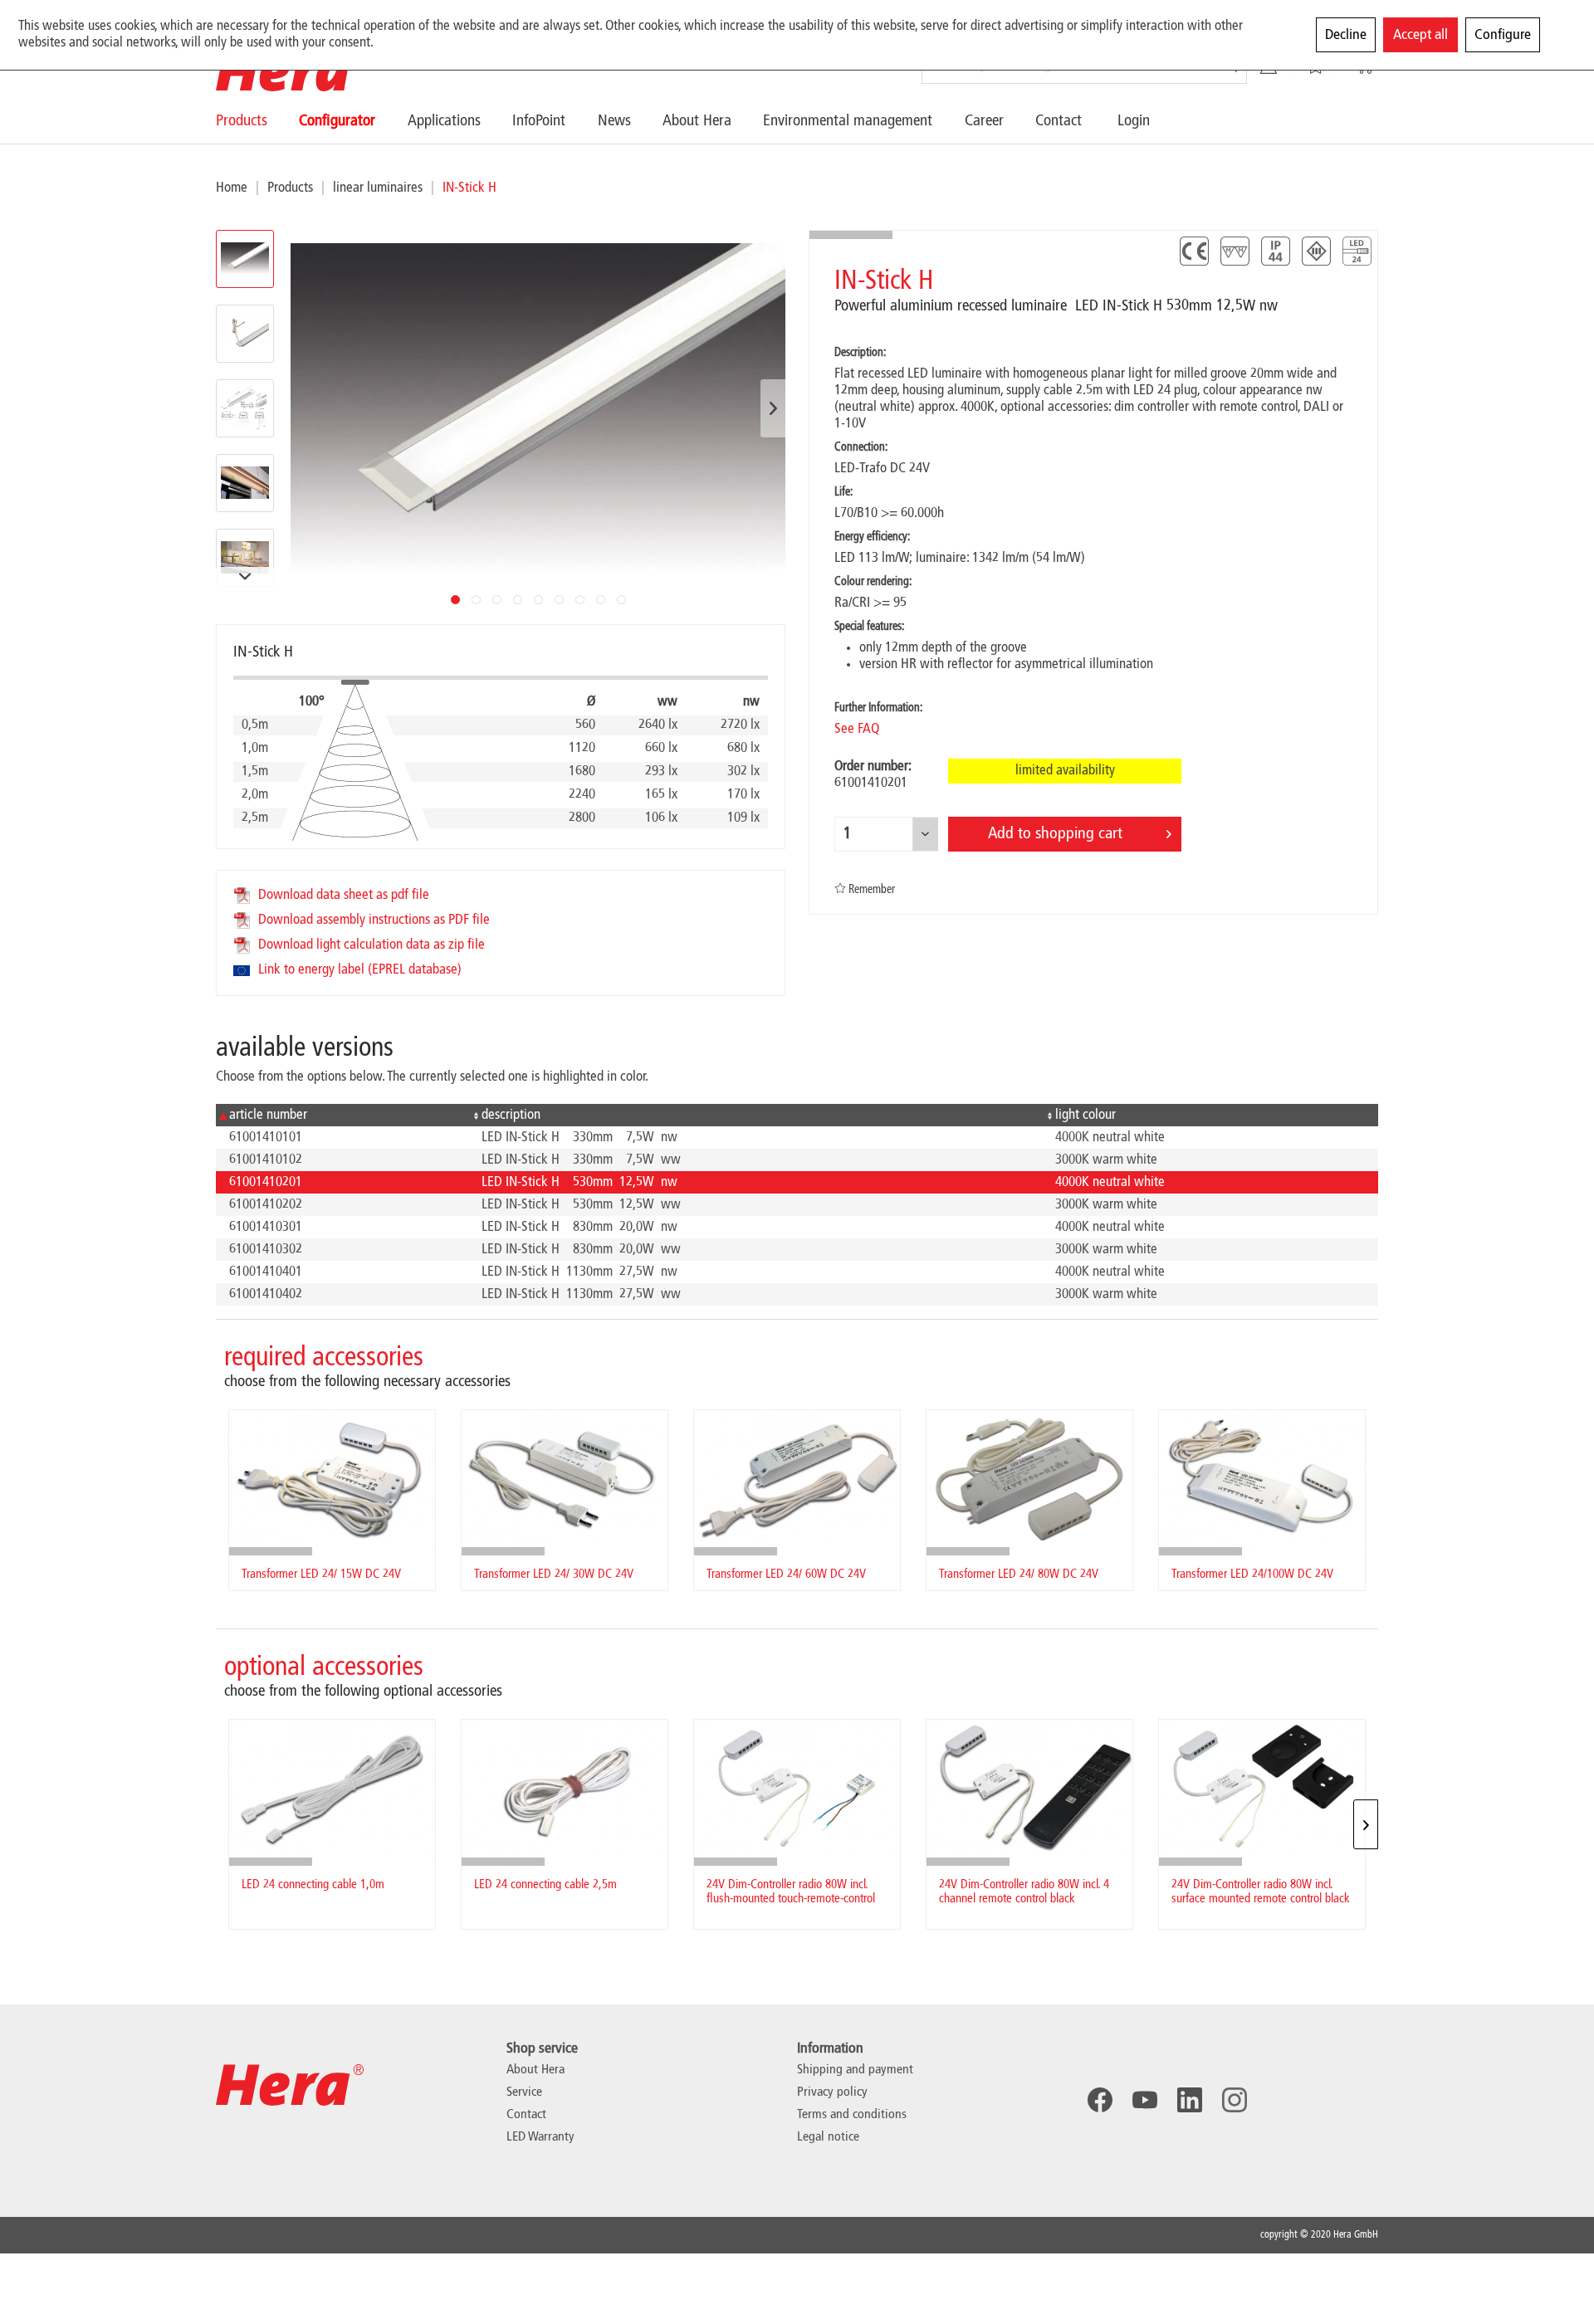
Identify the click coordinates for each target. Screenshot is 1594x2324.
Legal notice (828, 2137)
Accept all (1420, 35)
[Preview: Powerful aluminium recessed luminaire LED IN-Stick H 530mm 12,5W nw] (245, 334)
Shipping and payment (855, 2070)
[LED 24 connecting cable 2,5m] (565, 1788)
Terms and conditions (852, 2115)
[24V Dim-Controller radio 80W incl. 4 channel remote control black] (1029, 1788)
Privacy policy (832, 2092)
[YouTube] (1145, 2100)
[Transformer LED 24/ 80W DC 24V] (1029, 1479)
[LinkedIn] (1190, 2100)
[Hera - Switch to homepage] (290, 71)
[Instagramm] (1235, 2100)
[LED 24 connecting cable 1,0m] (332, 1788)
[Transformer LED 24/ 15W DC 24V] (332, 1479)
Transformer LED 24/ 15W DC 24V (321, 1575)
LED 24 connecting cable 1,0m (313, 1885)
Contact (526, 2115)
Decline (1346, 35)
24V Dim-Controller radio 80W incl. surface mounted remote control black (1261, 1892)
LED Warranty (540, 2137)
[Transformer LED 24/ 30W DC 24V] (565, 1479)
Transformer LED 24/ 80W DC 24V (1019, 1575)
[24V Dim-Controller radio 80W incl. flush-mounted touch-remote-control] (797, 1788)
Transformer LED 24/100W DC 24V (1252, 1575)
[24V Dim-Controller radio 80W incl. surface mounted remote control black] (1262, 1788)
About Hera (535, 2070)
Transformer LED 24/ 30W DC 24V (554, 1575)
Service (524, 2092)
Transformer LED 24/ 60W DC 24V (786, 1575)
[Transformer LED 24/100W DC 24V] (1262, 1479)
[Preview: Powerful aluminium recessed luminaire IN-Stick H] (245, 259)
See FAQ (857, 729)
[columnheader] (342, 1115)
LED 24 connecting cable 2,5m (545, 1885)
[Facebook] (1100, 2100)
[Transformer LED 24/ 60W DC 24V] (797, 1479)
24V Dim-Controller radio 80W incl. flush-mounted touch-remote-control (791, 1892)
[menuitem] (257, 121)
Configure (1503, 35)
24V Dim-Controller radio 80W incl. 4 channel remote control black (1024, 1892)
